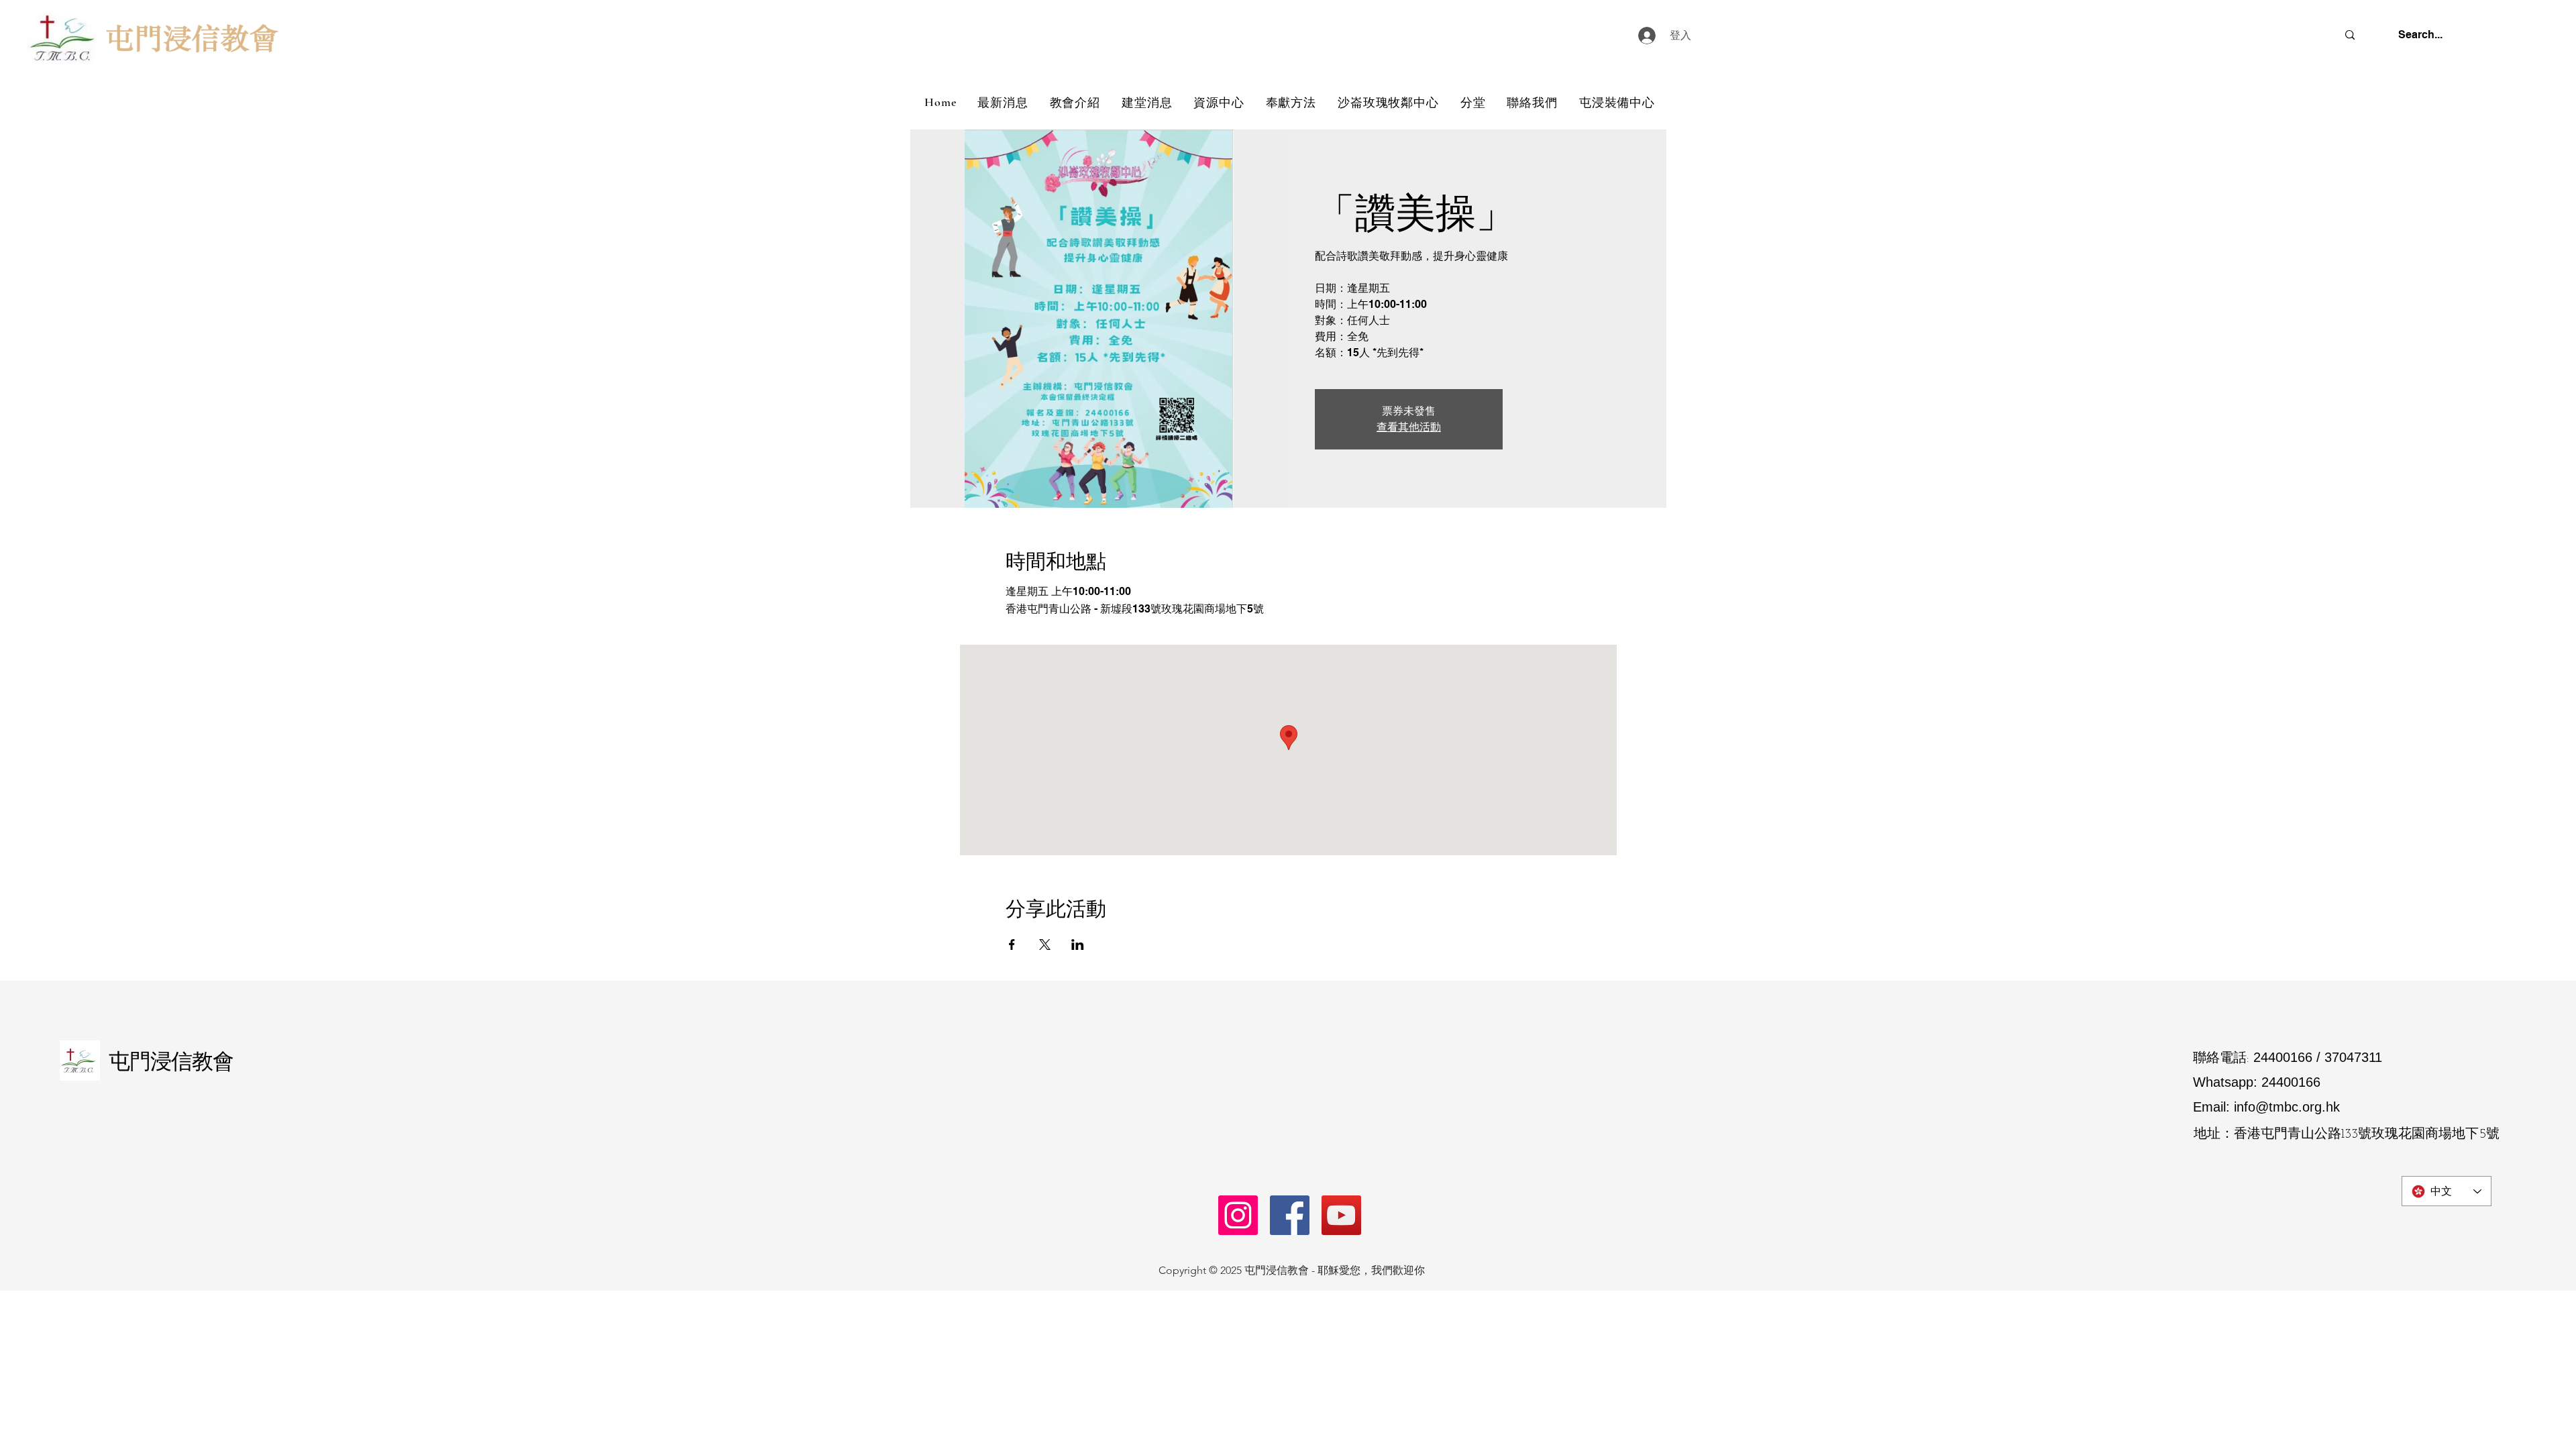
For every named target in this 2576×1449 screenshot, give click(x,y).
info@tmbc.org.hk (2287, 1107)
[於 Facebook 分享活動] (1012, 945)
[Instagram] (1238, 1215)
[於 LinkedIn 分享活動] (1078, 945)
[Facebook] (1290, 1215)
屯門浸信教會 (171, 1061)
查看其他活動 (1409, 427)
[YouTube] (1341, 1215)
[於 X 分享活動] (1045, 945)
